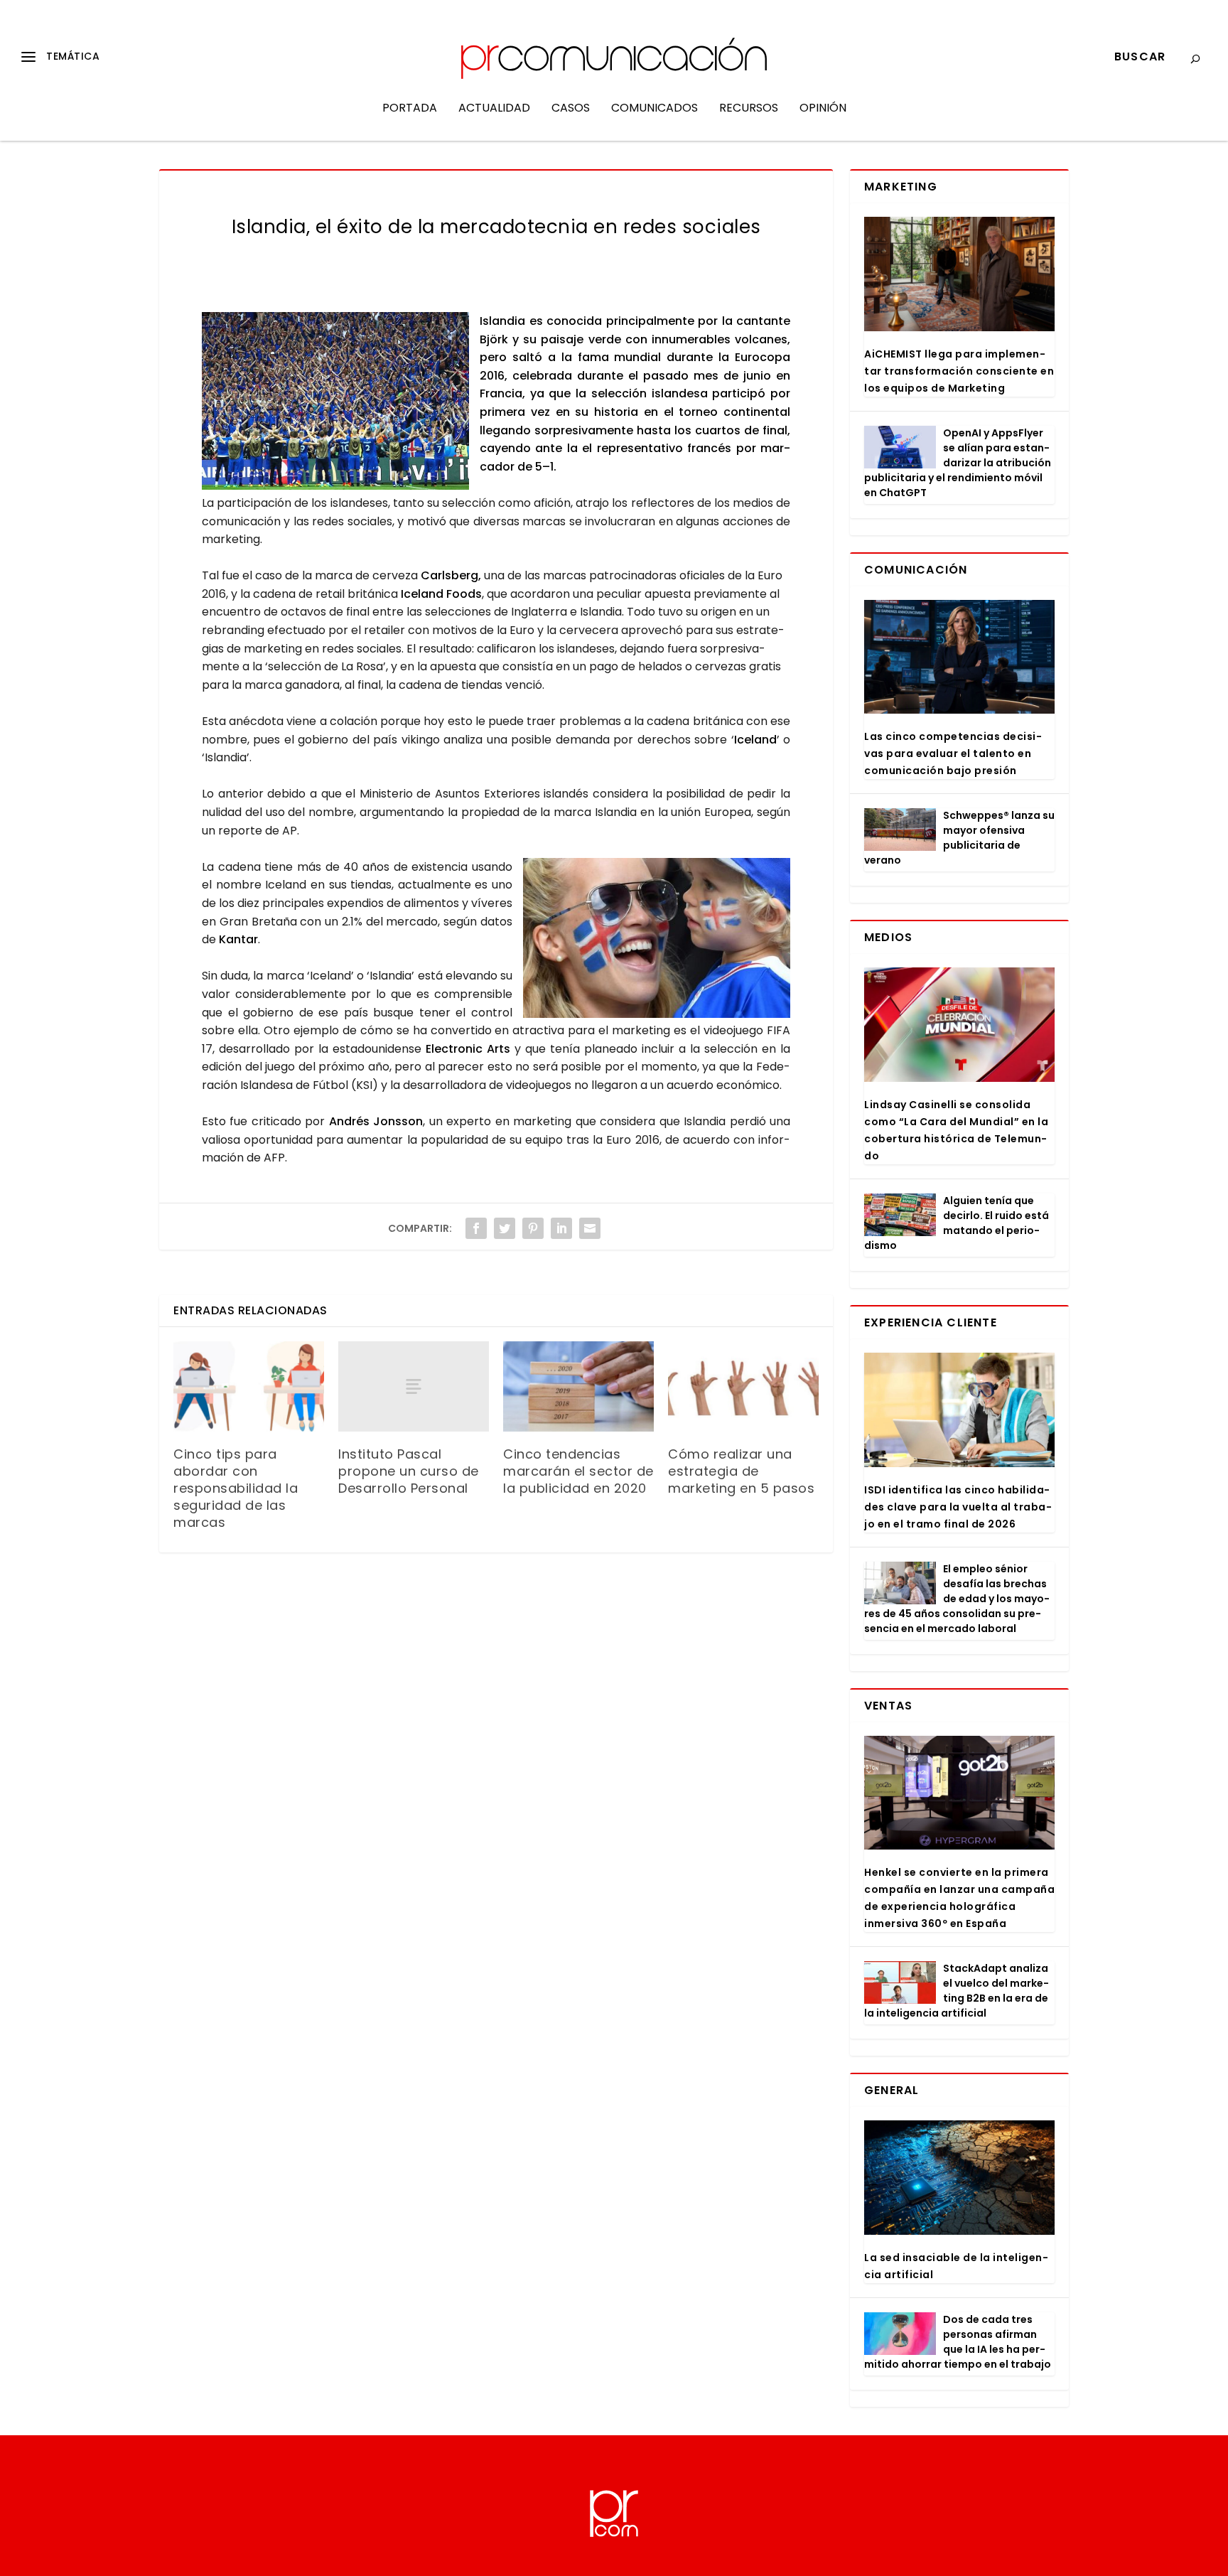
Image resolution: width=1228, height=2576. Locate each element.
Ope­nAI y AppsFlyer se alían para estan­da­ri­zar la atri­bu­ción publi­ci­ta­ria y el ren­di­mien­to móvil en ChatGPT (958, 463)
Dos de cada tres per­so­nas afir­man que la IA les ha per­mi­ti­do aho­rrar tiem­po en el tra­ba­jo (958, 2342)
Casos (571, 109)
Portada (410, 109)
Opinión (823, 109)
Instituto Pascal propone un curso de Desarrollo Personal (409, 1471)
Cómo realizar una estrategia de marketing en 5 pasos (741, 1471)
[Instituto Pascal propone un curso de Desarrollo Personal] (414, 1386)
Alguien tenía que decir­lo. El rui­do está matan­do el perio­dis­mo (957, 1223)
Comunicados (655, 109)
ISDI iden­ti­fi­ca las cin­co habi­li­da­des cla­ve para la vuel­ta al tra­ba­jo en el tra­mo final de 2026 (958, 1507)
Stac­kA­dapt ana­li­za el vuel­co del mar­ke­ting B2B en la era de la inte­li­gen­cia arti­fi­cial (957, 1991)
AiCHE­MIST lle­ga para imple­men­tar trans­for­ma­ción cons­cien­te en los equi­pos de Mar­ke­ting (959, 371)
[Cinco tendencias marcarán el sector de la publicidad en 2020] (578, 1386)
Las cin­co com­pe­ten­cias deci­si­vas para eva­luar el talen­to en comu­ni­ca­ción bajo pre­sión (953, 753)
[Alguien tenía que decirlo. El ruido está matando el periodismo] (900, 1215)
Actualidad (494, 109)
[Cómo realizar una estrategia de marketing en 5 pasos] (743, 1386)
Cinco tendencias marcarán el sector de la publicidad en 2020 (578, 1471)
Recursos (749, 109)
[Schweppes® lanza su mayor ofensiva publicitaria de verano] (900, 830)
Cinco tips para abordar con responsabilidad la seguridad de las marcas (236, 1488)
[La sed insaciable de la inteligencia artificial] (959, 2178)
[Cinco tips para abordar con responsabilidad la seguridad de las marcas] (249, 1386)
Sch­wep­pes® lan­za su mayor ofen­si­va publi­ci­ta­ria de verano (959, 838)
